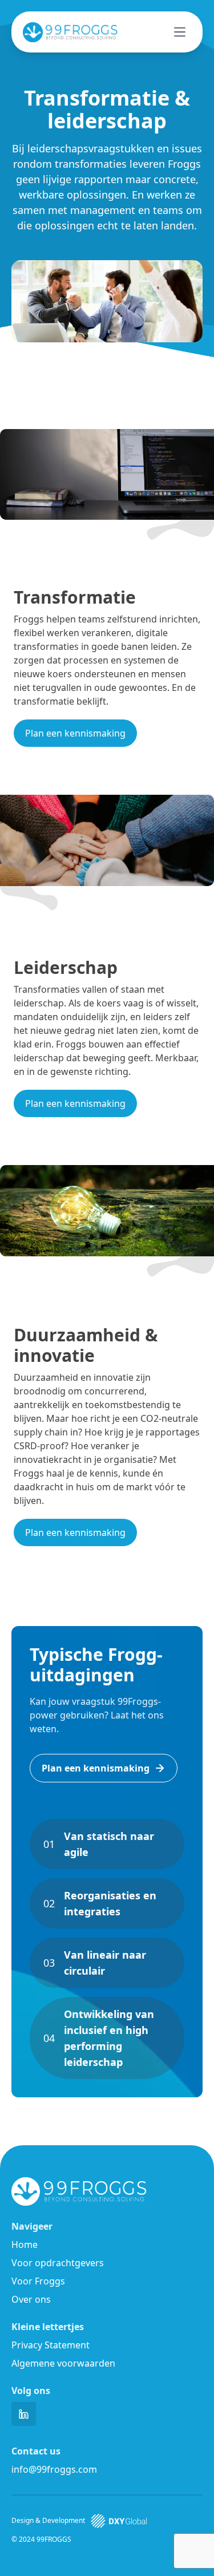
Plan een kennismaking (75, 733)
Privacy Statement (51, 2345)
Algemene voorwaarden (63, 2363)
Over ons (31, 2299)
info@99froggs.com (54, 2469)
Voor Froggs (38, 2281)
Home (25, 2245)
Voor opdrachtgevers (58, 2263)
